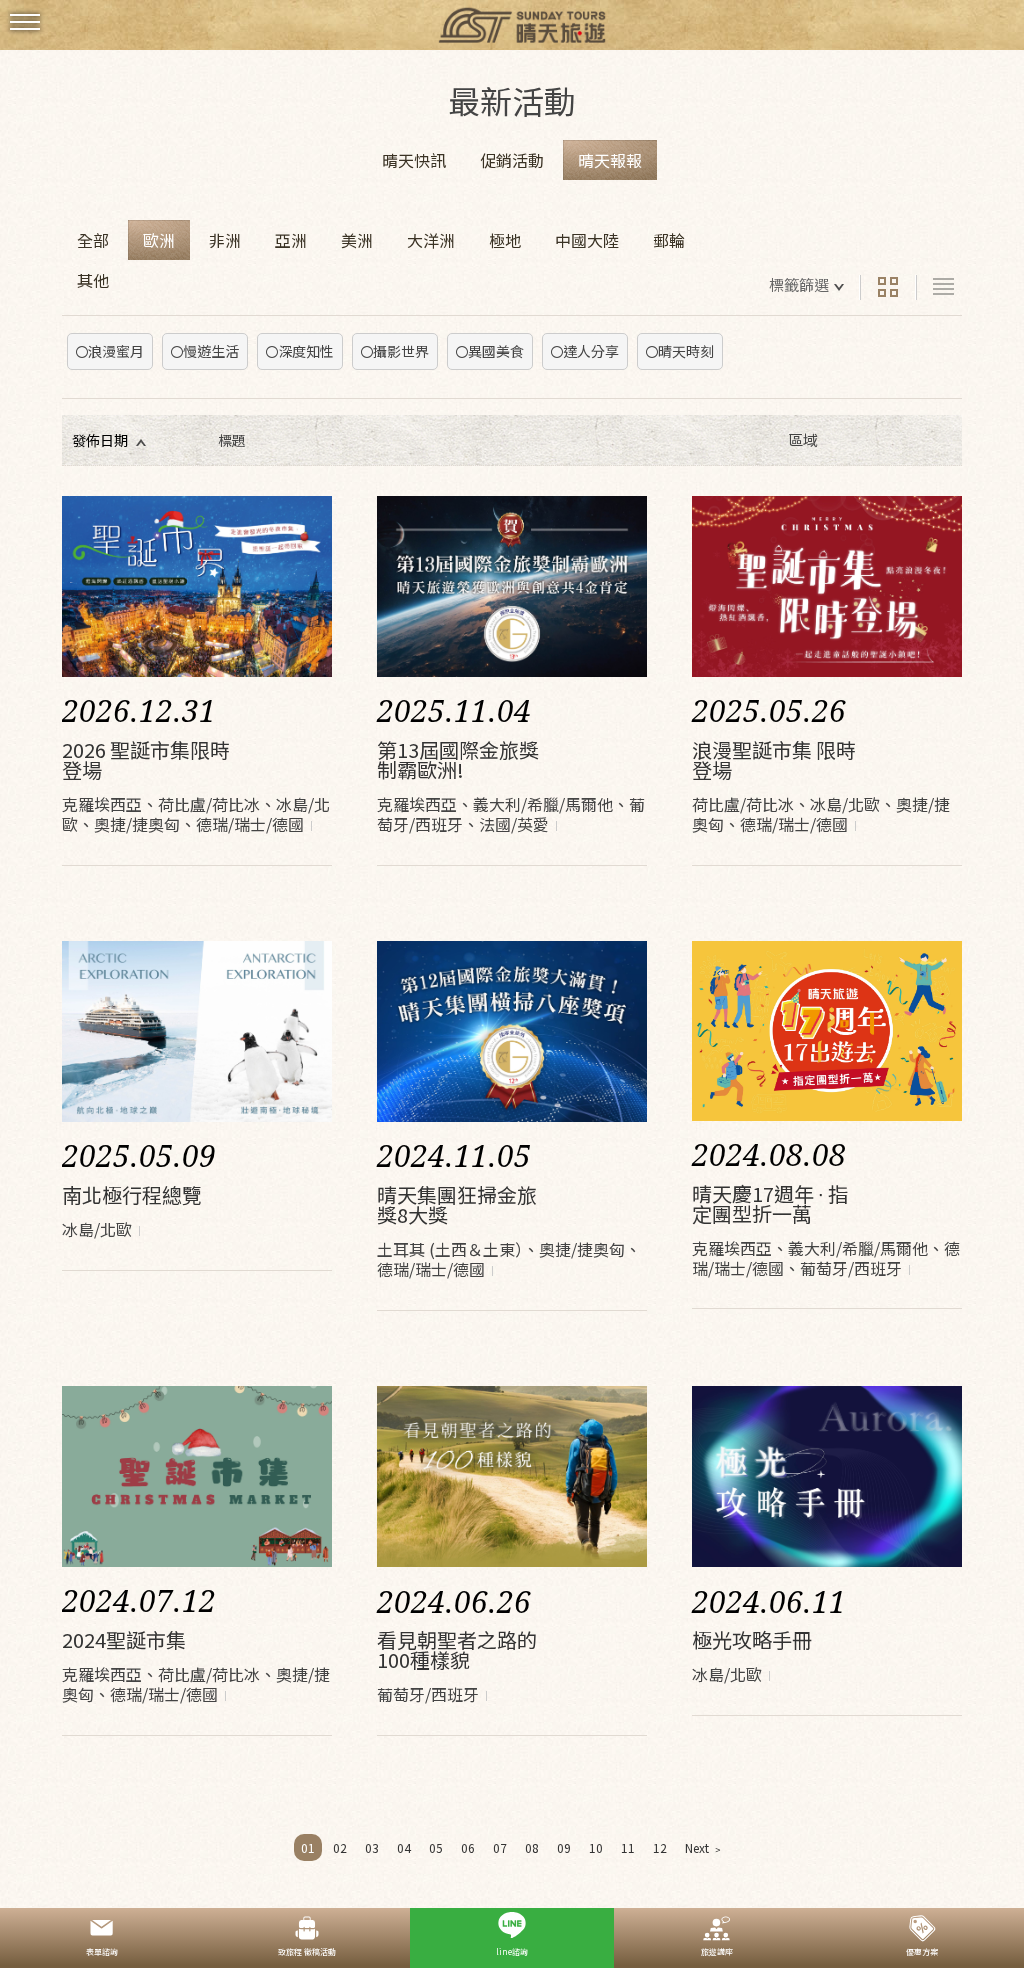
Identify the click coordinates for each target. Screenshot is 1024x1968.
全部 (93, 240)
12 (660, 1847)
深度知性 (306, 351)
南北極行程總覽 (132, 1194)
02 (340, 1847)
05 (436, 1847)
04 (404, 1847)
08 (532, 1847)
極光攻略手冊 (752, 1639)
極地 (505, 240)
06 (468, 1847)
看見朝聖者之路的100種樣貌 (457, 1649)
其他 (93, 280)
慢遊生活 (211, 351)
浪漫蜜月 (116, 351)
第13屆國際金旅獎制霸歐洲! (458, 759)
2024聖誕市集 (124, 1639)
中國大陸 (587, 240)
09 (564, 1847)
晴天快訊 (414, 160)
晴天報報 (610, 160)
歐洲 (159, 240)
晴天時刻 (686, 351)
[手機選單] (25, 22)
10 (596, 1847)
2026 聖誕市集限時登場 (146, 759)
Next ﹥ (704, 1847)
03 (372, 1847)
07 (500, 1847)
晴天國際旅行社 (512, 27)
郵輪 (669, 240)
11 (628, 1847)
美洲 (357, 240)
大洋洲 (431, 240)
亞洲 (291, 240)
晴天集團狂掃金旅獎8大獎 (457, 1204)
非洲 (225, 240)
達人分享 (591, 351)
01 (308, 1847)
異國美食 (496, 351)
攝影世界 (401, 351)
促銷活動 (512, 160)
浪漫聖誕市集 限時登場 (774, 759)
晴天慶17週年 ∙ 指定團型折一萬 (770, 1203)
